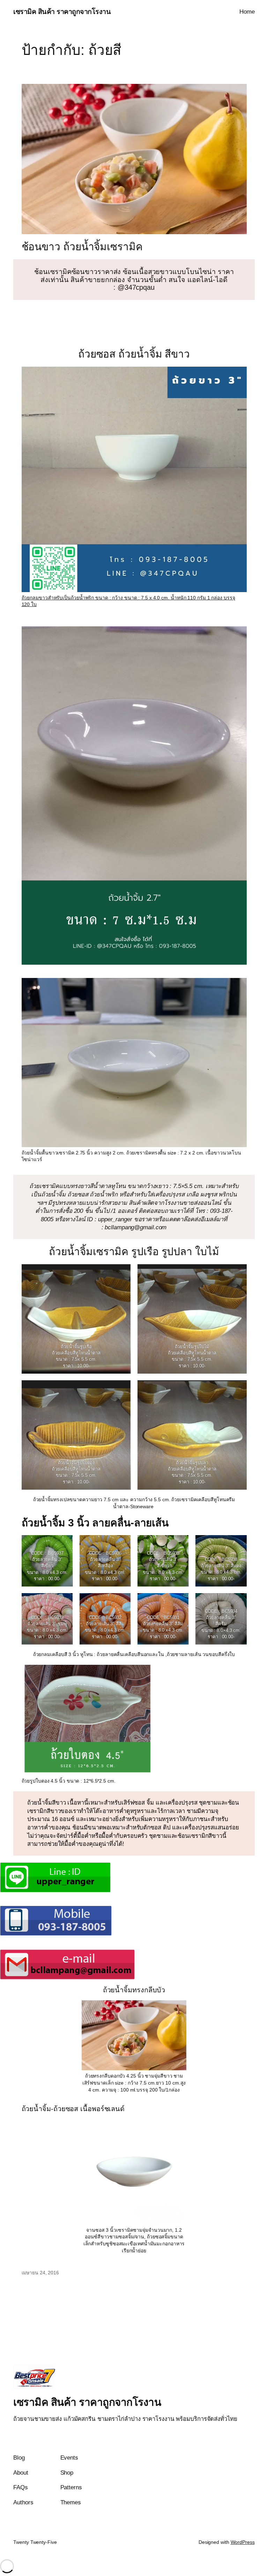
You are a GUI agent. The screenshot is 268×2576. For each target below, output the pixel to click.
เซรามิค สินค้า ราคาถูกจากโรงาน (62, 12)
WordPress (243, 2542)
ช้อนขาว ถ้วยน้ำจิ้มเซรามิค (82, 247)
